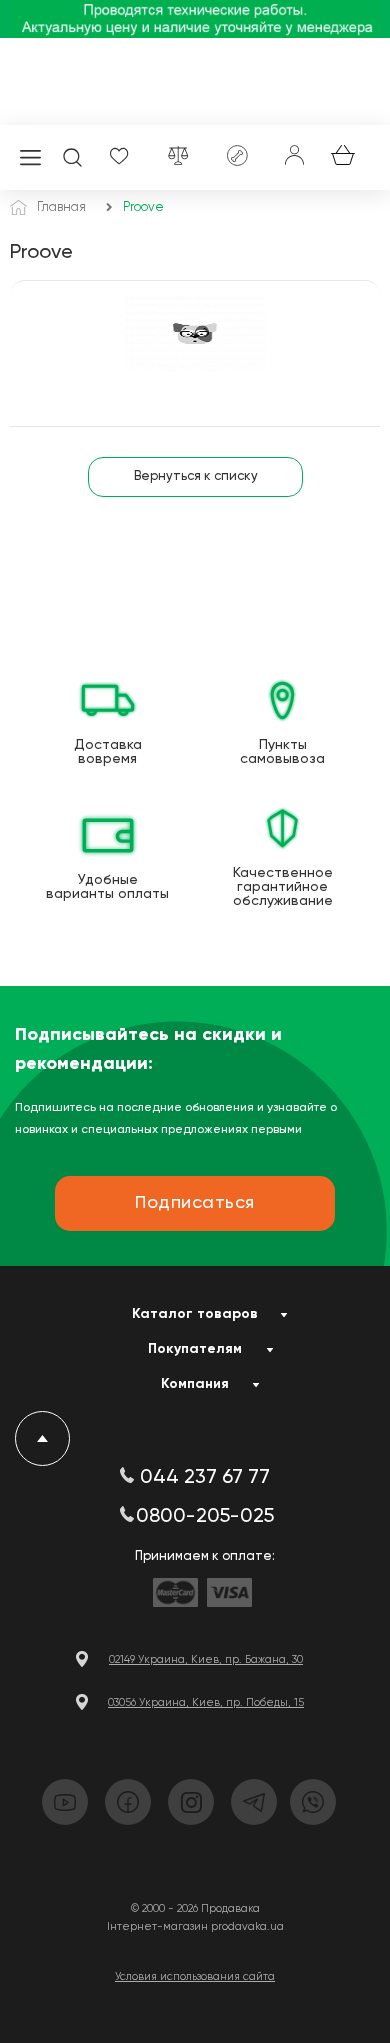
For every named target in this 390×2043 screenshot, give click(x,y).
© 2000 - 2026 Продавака (195, 1908)
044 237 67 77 (205, 1478)
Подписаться (195, 1203)
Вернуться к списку (196, 476)
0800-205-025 (205, 1517)
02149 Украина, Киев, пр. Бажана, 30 (206, 1659)
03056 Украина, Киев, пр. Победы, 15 (206, 1702)
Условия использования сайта (195, 1976)
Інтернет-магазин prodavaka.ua (195, 1926)
